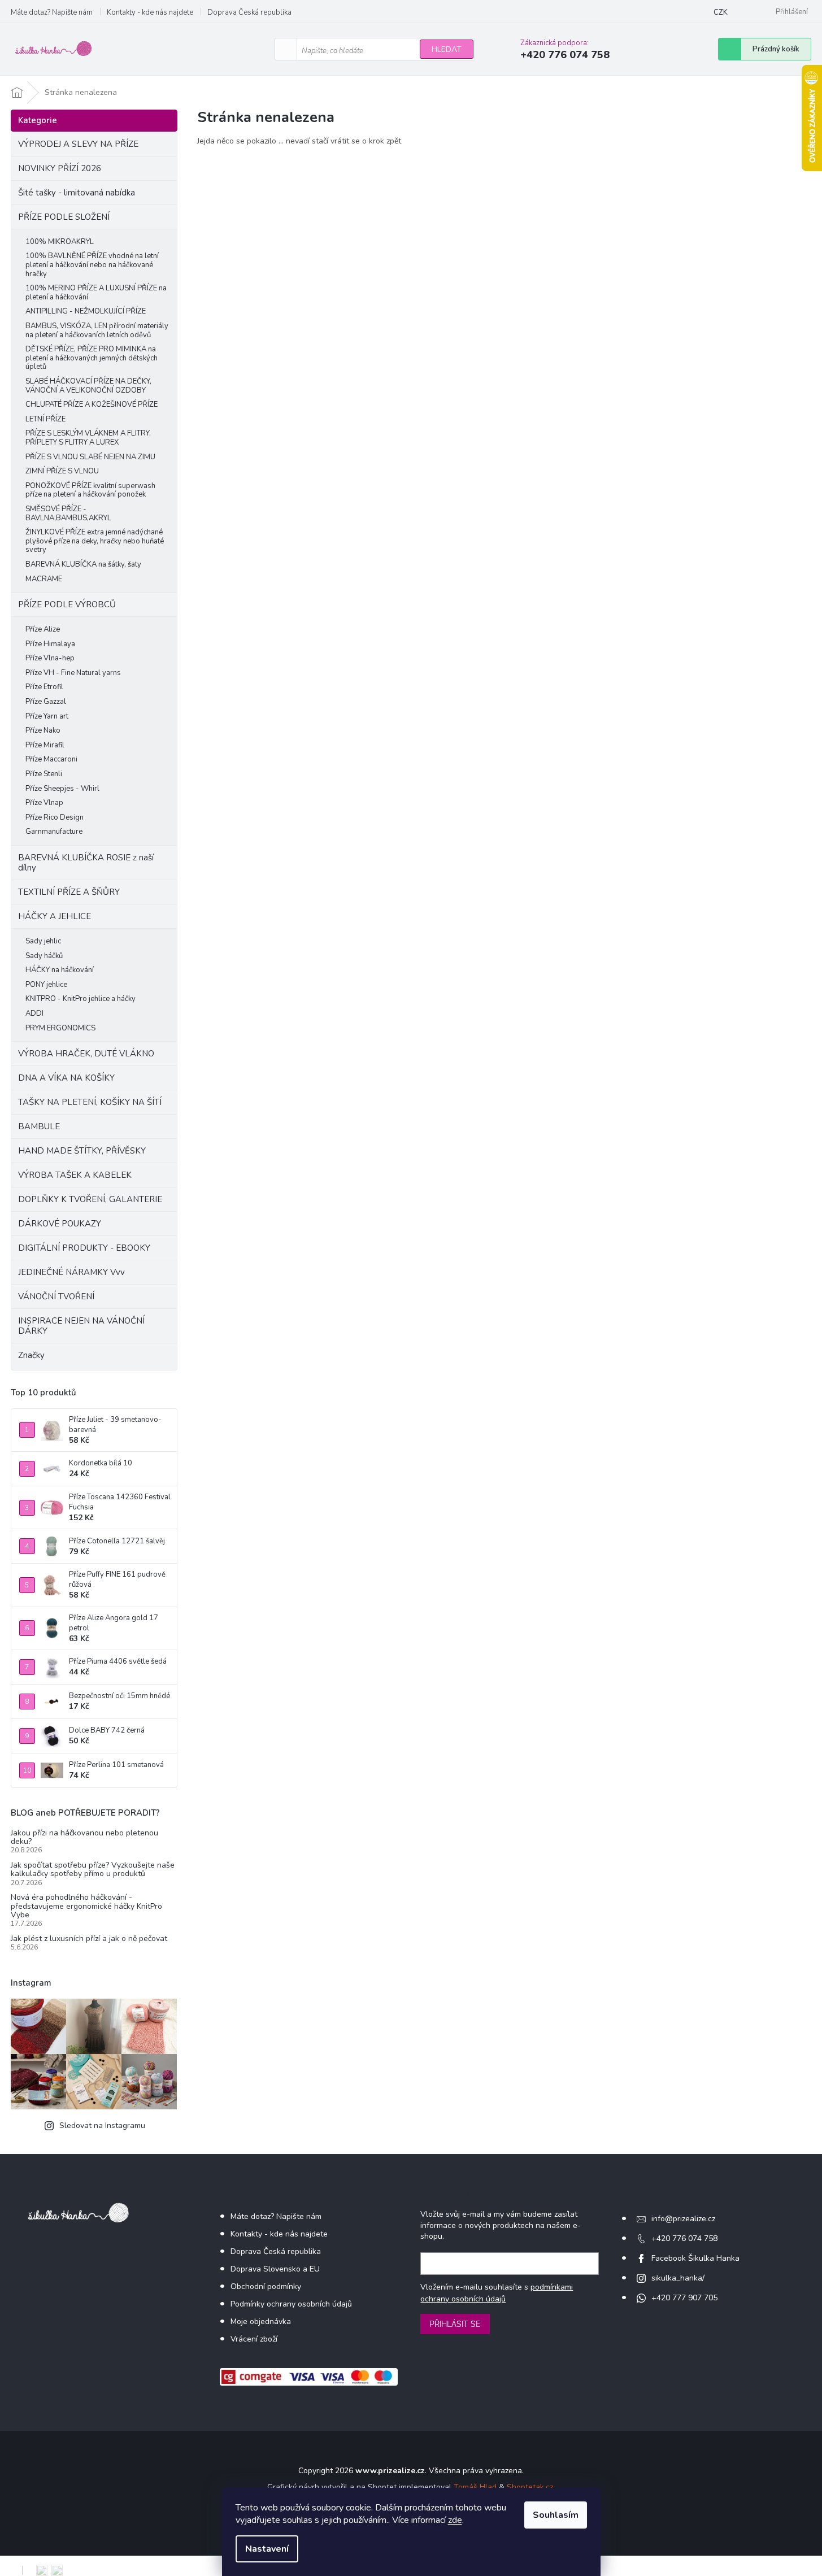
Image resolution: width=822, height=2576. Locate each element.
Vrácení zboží (254, 2339)
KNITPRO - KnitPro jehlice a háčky (81, 999)
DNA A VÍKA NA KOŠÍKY (66, 1078)
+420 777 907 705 (684, 2298)
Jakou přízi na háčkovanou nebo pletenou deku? (84, 1837)
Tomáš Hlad (475, 2487)
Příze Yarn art (47, 716)
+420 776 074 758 (684, 2238)
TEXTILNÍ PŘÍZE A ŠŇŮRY (69, 892)
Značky (31, 1355)
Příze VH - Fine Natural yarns (73, 673)
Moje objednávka (261, 2322)
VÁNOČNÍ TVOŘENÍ (56, 1296)
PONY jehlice (46, 985)
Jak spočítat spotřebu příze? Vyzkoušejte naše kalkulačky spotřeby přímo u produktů (93, 1870)
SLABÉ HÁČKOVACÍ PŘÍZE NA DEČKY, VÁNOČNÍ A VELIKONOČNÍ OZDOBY (88, 386)
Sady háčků (44, 956)
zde (455, 2520)
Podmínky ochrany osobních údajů (291, 2304)
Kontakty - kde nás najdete (150, 12)
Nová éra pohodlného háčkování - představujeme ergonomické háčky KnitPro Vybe (86, 1906)
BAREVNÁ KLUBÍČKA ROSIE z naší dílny (86, 863)
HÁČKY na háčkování (60, 970)
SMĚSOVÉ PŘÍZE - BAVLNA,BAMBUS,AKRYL (68, 514)
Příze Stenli (44, 774)
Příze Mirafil (45, 745)
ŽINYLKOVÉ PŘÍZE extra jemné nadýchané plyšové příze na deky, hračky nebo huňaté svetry (95, 541)
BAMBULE (39, 1126)
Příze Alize (43, 629)
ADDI (34, 1013)
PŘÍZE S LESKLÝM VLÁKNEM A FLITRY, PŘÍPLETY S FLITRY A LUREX (88, 438)
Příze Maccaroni (51, 759)
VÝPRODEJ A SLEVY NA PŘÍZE (78, 144)
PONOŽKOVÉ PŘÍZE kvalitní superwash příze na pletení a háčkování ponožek (90, 490)
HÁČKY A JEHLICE (55, 916)
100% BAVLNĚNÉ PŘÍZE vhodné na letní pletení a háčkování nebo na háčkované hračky (92, 265)
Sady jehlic (43, 941)
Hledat (447, 49)
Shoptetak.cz (530, 2487)
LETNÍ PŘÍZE (45, 419)
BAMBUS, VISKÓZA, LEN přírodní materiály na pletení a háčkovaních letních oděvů (97, 330)
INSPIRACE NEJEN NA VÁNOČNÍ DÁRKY (81, 1326)
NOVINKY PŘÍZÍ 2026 (60, 168)
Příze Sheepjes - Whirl (62, 789)
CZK (721, 12)
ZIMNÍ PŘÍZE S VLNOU (62, 471)
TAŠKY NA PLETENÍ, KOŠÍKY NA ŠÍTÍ (90, 1102)
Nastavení (267, 2549)
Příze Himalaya (50, 644)
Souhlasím (556, 2515)
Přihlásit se (455, 2324)
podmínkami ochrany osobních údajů (497, 2293)
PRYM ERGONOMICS (60, 1028)
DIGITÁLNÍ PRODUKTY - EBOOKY (84, 1248)
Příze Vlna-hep (50, 658)
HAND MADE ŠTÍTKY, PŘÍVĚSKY (82, 1151)
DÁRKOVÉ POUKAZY (60, 1224)
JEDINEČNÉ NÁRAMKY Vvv (71, 1272)
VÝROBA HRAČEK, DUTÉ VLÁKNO (86, 1054)
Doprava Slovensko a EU (275, 2269)
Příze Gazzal (46, 702)
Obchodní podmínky (266, 2286)
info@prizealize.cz (683, 2219)
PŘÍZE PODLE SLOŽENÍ (64, 217)
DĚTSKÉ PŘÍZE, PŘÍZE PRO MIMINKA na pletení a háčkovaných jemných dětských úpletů (92, 358)
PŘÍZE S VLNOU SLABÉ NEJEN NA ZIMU (90, 457)
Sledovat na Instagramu (102, 2125)
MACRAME (44, 579)
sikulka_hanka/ (678, 2278)
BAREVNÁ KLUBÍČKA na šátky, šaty (83, 564)
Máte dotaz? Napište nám (52, 12)
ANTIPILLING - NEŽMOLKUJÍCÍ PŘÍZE (86, 311)
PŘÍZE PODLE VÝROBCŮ (67, 604)
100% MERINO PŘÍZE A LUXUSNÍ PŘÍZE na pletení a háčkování (96, 293)
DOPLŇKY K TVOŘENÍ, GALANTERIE (90, 1199)
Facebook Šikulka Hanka (695, 2258)
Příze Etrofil (44, 687)
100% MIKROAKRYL (60, 242)
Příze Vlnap (44, 803)
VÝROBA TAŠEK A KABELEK (75, 1175)
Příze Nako (43, 730)
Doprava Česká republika (249, 12)
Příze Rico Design (55, 817)
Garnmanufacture (54, 832)
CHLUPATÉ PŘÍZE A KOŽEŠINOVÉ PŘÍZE (92, 404)
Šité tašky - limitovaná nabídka (77, 193)
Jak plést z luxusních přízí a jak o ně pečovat (89, 1938)
